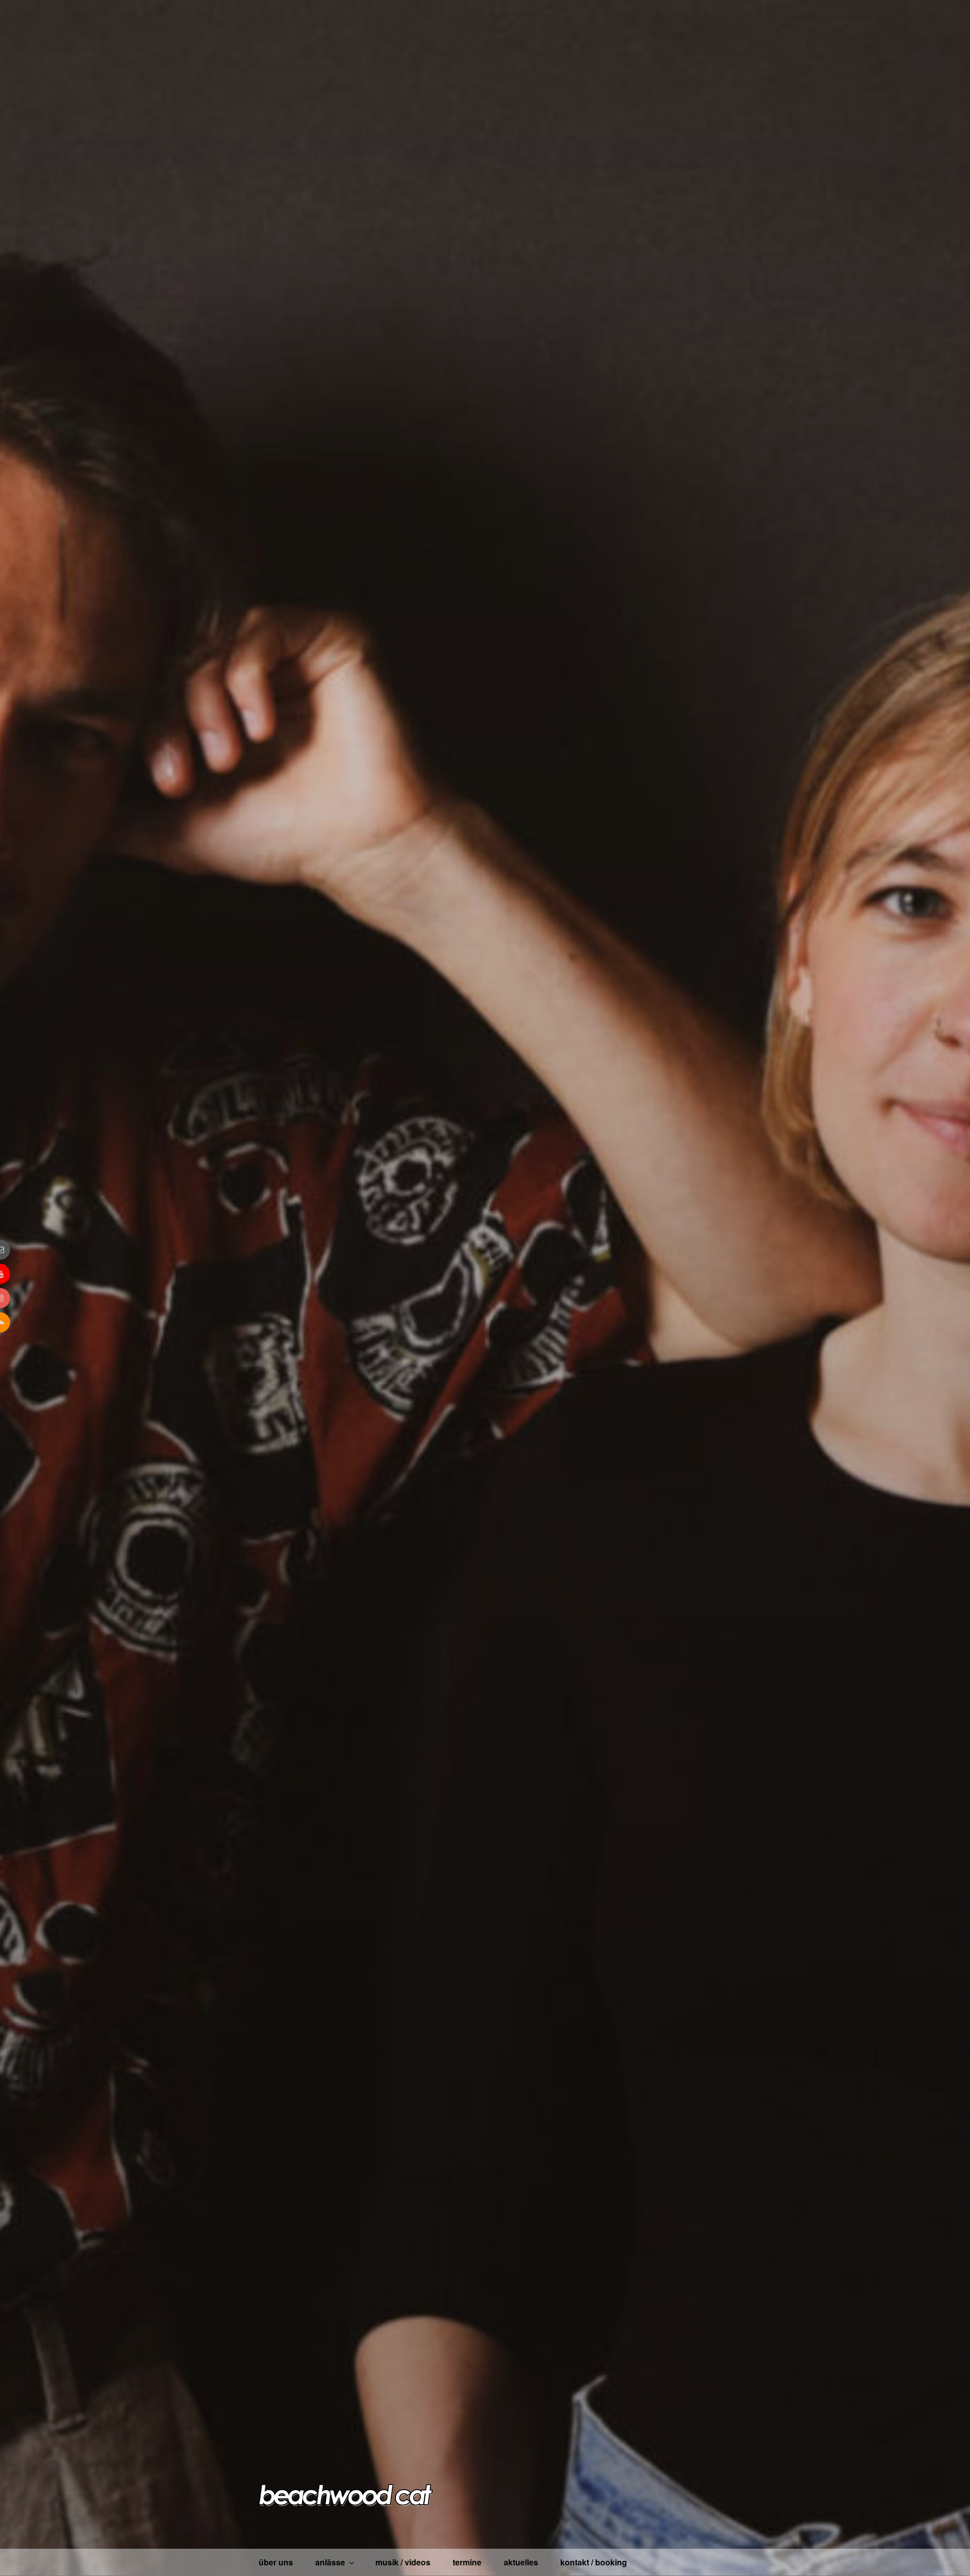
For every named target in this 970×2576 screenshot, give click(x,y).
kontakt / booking (594, 2562)
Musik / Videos (403, 2562)
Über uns (276, 2562)
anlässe (330, 2562)
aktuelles (521, 2562)
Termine (467, 2562)
